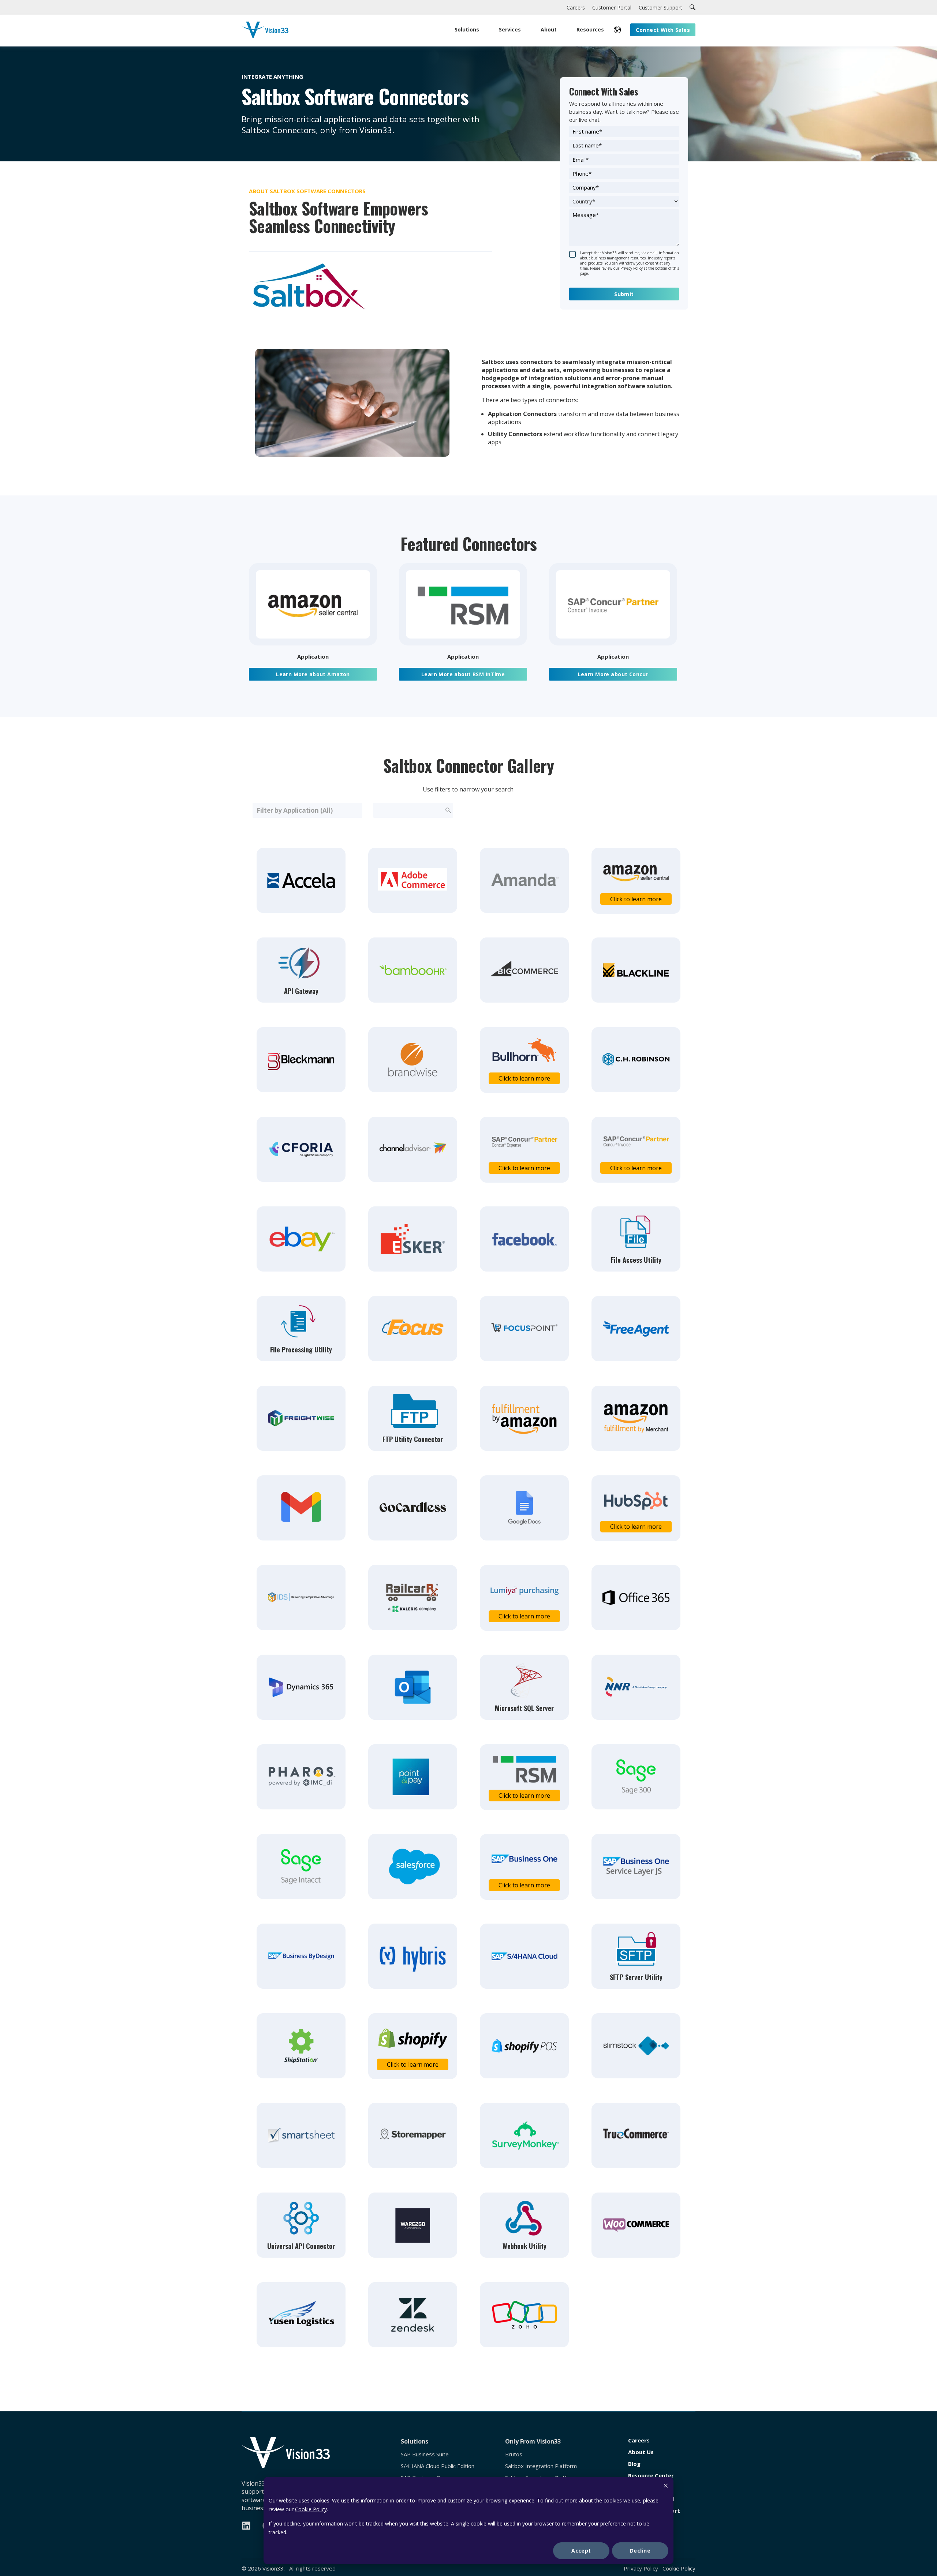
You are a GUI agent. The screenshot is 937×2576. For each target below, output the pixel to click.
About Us (641, 2452)
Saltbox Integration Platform (541, 2466)
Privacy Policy (641, 2568)
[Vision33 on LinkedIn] (246, 2526)
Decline (640, 2551)
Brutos (514, 2454)
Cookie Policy (311, 2509)
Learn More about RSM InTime (463, 674)
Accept (581, 2551)
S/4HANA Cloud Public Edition (438, 2466)
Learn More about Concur (613, 674)
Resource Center (651, 2476)
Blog (634, 2464)
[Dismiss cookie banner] (666, 2487)
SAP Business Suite (425, 2454)
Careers (639, 2440)
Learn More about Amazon (313, 674)
